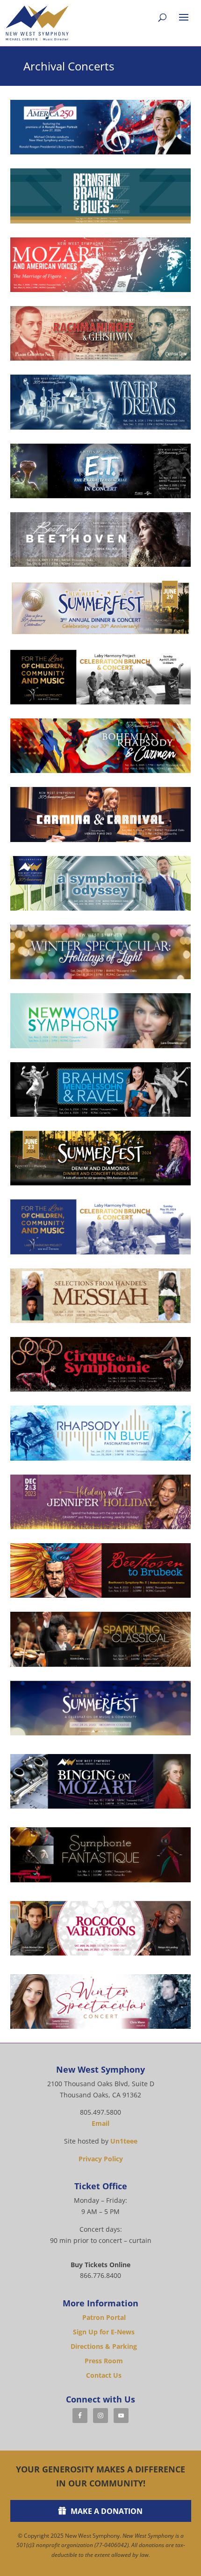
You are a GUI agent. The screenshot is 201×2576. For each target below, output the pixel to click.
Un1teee (124, 2141)
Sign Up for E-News (104, 2332)
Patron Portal (104, 2317)
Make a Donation (107, 2511)
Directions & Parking (104, 2346)
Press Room (104, 2361)
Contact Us (104, 2375)
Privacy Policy (101, 2159)
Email (100, 2123)
